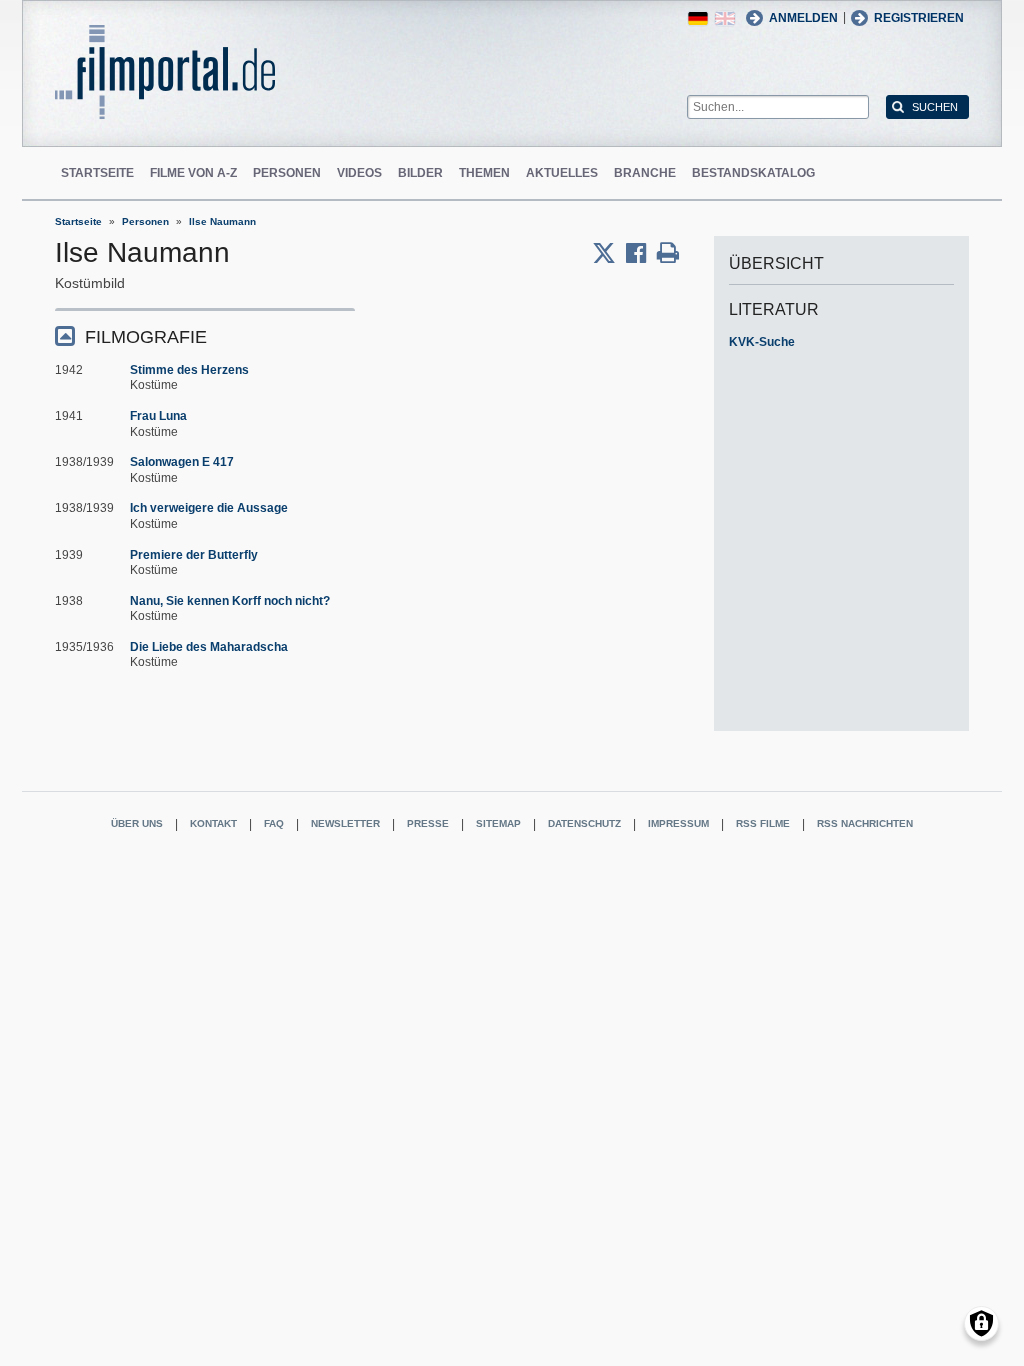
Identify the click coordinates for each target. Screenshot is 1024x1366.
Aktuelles (562, 173)
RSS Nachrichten (865, 823)
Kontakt (213, 823)
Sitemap (498, 823)
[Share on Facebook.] (641, 253)
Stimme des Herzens (189, 370)
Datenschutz (584, 823)
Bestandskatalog (753, 173)
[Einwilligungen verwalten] (981, 1323)
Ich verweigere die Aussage (209, 508)
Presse (428, 823)
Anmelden (803, 18)
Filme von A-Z (193, 173)
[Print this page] (668, 253)
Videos (359, 173)
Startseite (97, 173)
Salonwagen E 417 (182, 462)
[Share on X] (609, 253)
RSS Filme (763, 823)
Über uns (137, 823)
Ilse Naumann (222, 221)
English (725, 18)
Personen (287, 173)
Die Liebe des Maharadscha (209, 647)
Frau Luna (158, 416)
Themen (484, 173)
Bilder (420, 173)
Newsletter (345, 823)
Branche (645, 173)
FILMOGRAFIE (146, 337)
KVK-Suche (762, 342)
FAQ (274, 823)
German (698, 18)
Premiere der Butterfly (194, 555)
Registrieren (919, 18)
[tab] (205, 335)
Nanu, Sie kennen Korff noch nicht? (230, 601)
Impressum (678, 823)
